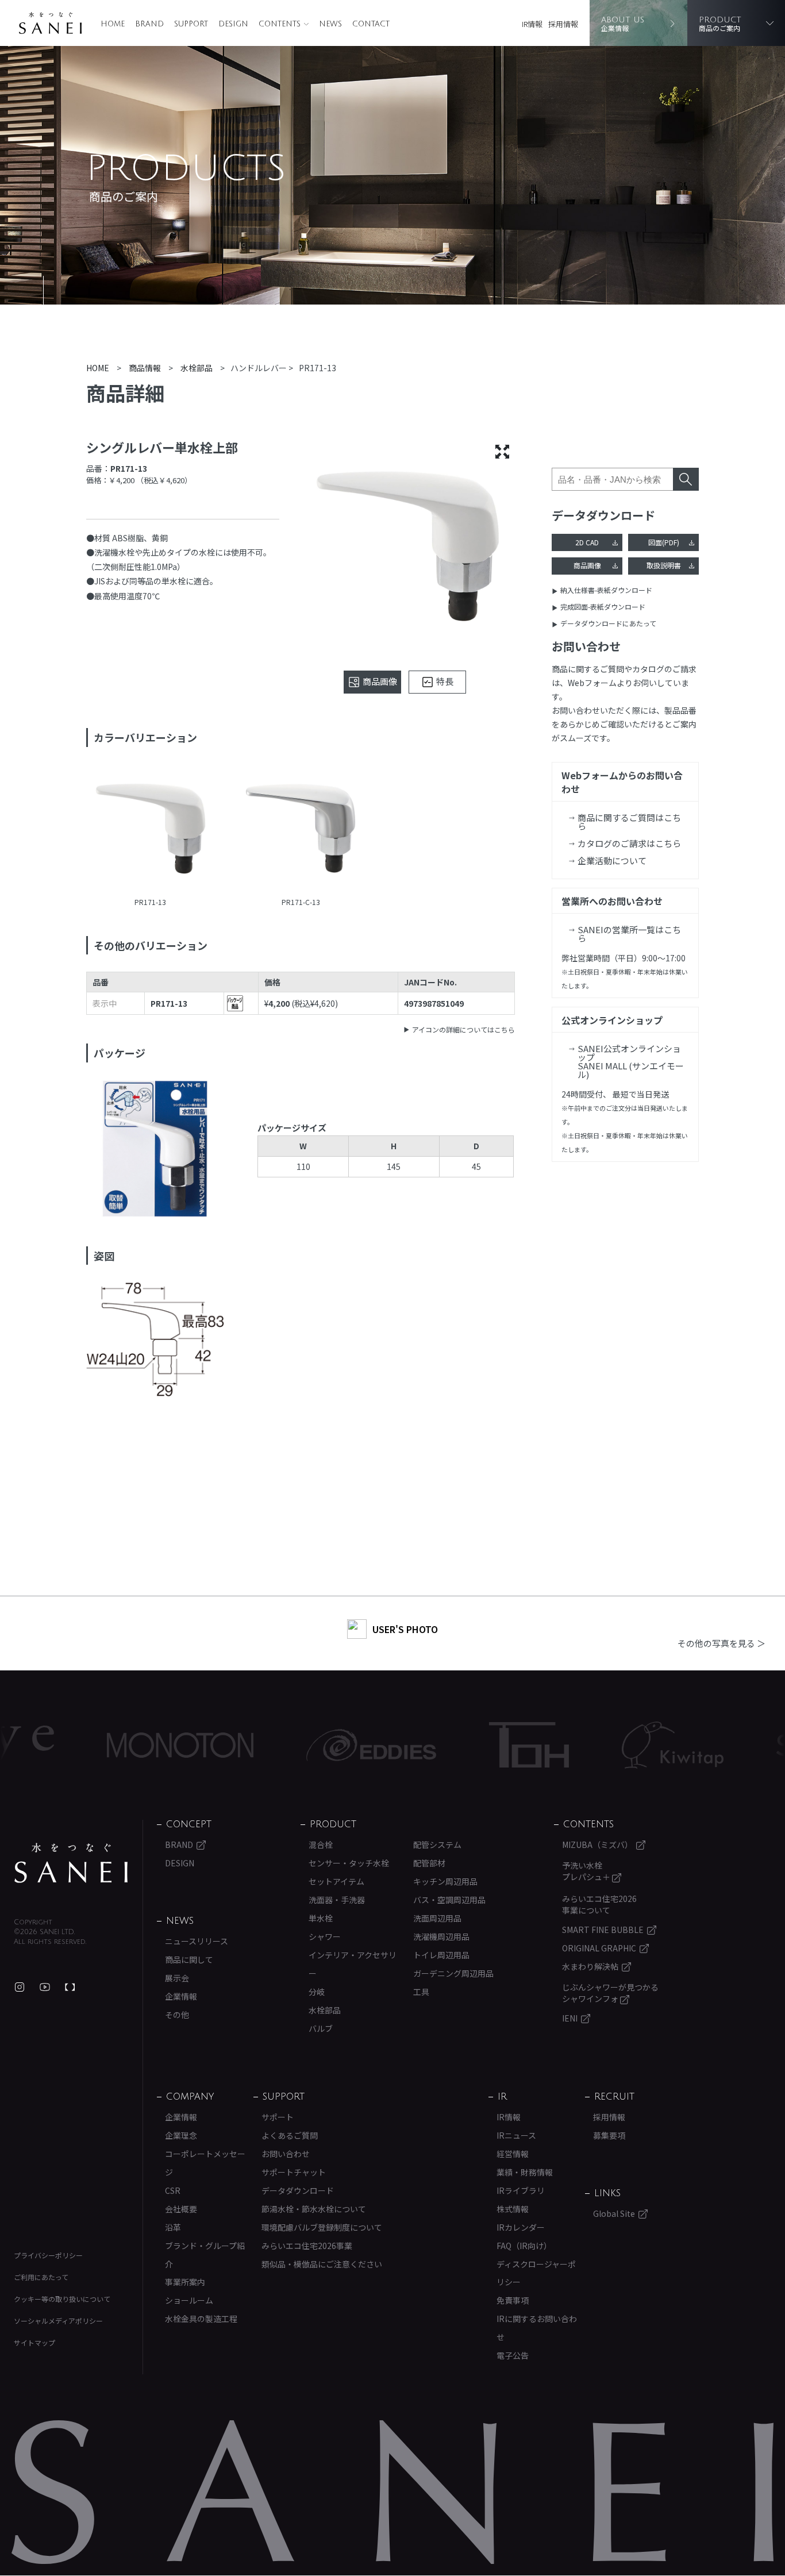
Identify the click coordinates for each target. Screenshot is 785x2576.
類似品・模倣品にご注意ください (322, 2264)
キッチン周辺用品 (445, 1881)
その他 (177, 2015)
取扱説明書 (664, 565)
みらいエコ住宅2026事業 (307, 2246)
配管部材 (429, 1863)
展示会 (177, 1978)
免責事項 (513, 2300)
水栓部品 (325, 2010)
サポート (278, 2117)
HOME (113, 24)
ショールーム (189, 2300)
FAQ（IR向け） (524, 2246)
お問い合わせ (286, 2154)
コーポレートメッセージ (205, 2163)
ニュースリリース (197, 1941)
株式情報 (513, 2209)
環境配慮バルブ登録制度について (322, 2227)
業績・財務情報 (525, 2172)
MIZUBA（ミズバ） (597, 1845)
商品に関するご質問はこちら (629, 822)
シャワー (325, 1936)
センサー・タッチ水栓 (349, 1863)
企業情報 (181, 1996)
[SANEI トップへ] (71, 1863)
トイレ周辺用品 (441, 1955)
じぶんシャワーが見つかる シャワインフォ (610, 1993)
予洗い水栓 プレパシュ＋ (587, 1871)
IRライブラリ (521, 2190)
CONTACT (371, 24)
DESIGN (233, 24)
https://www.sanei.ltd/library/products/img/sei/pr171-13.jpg (151, 830)
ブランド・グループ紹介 (205, 2255)
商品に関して (189, 1959)
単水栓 (321, 1918)
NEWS (330, 24)
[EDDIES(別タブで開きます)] (308, 1745)
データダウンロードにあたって (608, 623)
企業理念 (181, 2135)
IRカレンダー (521, 2227)
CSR (173, 2190)
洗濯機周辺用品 (441, 1936)
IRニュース (516, 2135)
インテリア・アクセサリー (353, 1964)
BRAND (149, 24)
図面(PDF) (664, 542)
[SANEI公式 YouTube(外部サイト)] (45, 1987)
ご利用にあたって (41, 2277)
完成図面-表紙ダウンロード (603, 607)
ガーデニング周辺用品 (453, 1973)
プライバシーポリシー (48, 2255)
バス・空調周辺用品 (449, 1900)
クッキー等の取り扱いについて (62, 2299)
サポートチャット (294, 2172)
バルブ (321, 2028)
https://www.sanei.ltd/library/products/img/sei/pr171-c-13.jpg (301, 830)
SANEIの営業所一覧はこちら (629, 934)
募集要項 (609, 2135)
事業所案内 (185, 2282)
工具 (421, 1992)
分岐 (317, 1992)
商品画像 (587, 565)
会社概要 (181, 2209)
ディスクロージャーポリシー (536, 2273)
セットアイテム (336, 1881)
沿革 (173, 2227)
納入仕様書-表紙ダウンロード (606, 590)
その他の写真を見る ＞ (721, 1643)
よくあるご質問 (290, 2135)
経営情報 (513, 2154)
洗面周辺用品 (437, 1918)
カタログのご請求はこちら (629, 843)
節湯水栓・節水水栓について (314, 2209)
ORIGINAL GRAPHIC (599, 1948)
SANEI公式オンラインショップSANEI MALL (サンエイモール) (631, 1061)
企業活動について (612, 860)
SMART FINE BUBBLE (603, 1930)
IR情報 (532, 24)
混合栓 (321, 1845)
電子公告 (513, 2355)
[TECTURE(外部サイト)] (70, 1987)
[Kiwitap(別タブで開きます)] (609, 1745)
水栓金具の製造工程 (201, 2319)
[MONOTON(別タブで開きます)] (117, 1745)
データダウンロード (298, 2190)
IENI (570, 2018)
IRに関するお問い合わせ (537, 2328)
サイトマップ (34, 2342)
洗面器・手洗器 (337, 1900)
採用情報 (563, 24)
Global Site (614, 2213)
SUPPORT (191, 24)
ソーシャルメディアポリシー (58, 2321)
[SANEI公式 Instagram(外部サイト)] (20, 1987)
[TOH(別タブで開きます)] (466, 1745)
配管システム (437, 1845)
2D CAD (587, 542)
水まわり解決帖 (590, 1966)
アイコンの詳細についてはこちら (463, 1029)
